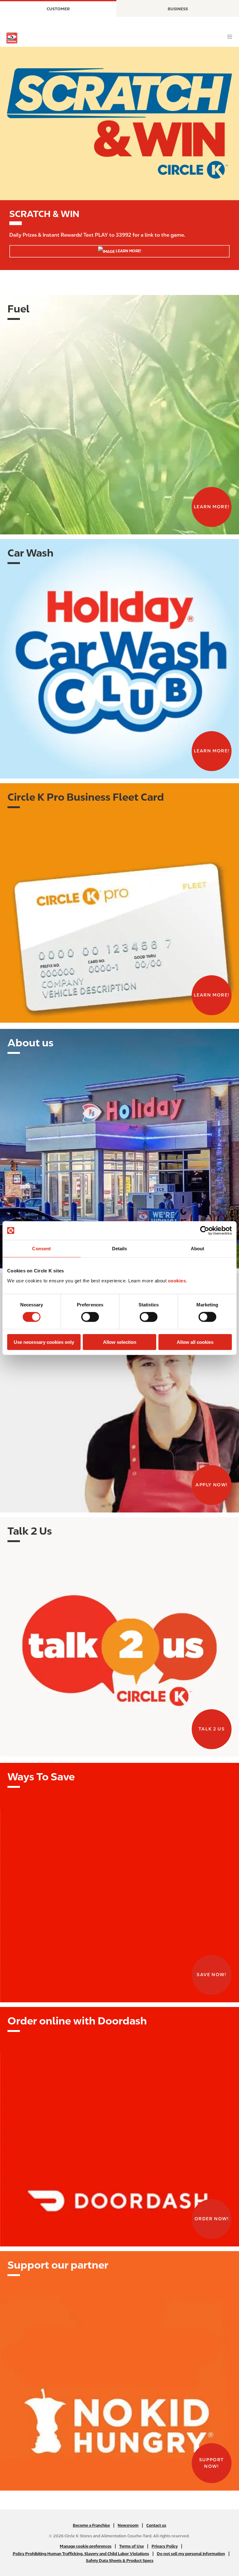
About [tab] (198, 1249)
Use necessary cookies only (44, 1342)
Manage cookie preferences (86, 2546)
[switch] (90, 1317)
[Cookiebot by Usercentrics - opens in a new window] (205, 1231)
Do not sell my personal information (191, 2554)
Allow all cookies (195, 1342)
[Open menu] (230, 37)
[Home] (12, 38)
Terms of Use (131, 2546)
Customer (58, 9)
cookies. (178, 1280)
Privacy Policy (165, 2546)
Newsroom (128, 2525)
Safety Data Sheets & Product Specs (120, 2561)
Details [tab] (120, 1249)
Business (178, 9)
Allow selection (120, 1342)
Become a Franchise (91, 2525)
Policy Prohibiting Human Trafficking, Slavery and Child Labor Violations (81, 2554)
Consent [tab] (41, 1249)
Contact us (156, 2525)
